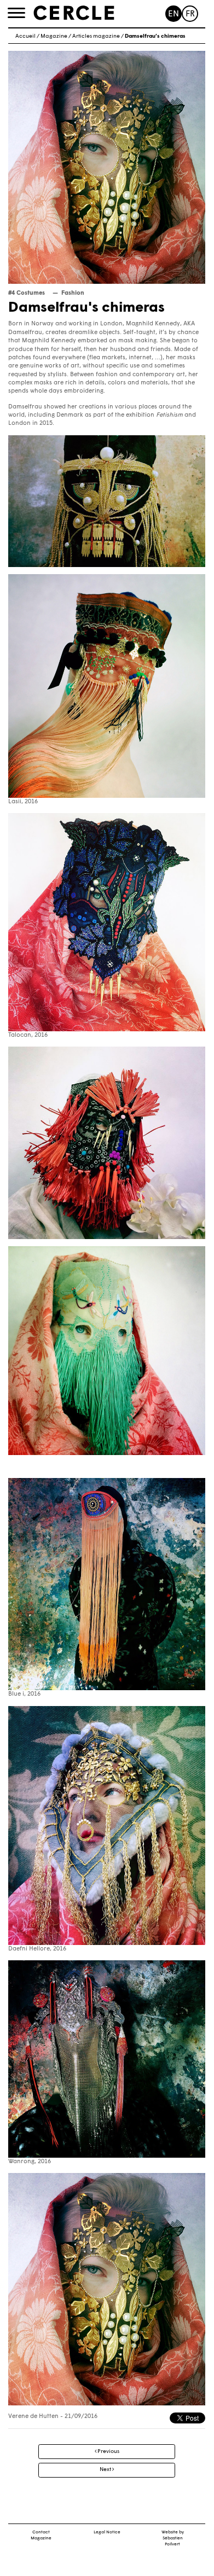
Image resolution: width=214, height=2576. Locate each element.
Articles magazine (96, 36)
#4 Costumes (27, 293)
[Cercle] (74, 13)
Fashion (73, 293)
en (173, 14)
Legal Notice (107, 2532)
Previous (108, 2452)
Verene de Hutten (33, 2417)
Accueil (25, 36)
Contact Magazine (41, 2535)
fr (190, 14)
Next (106, 2470)
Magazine (54, 36)
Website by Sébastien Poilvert (173, 2538)
